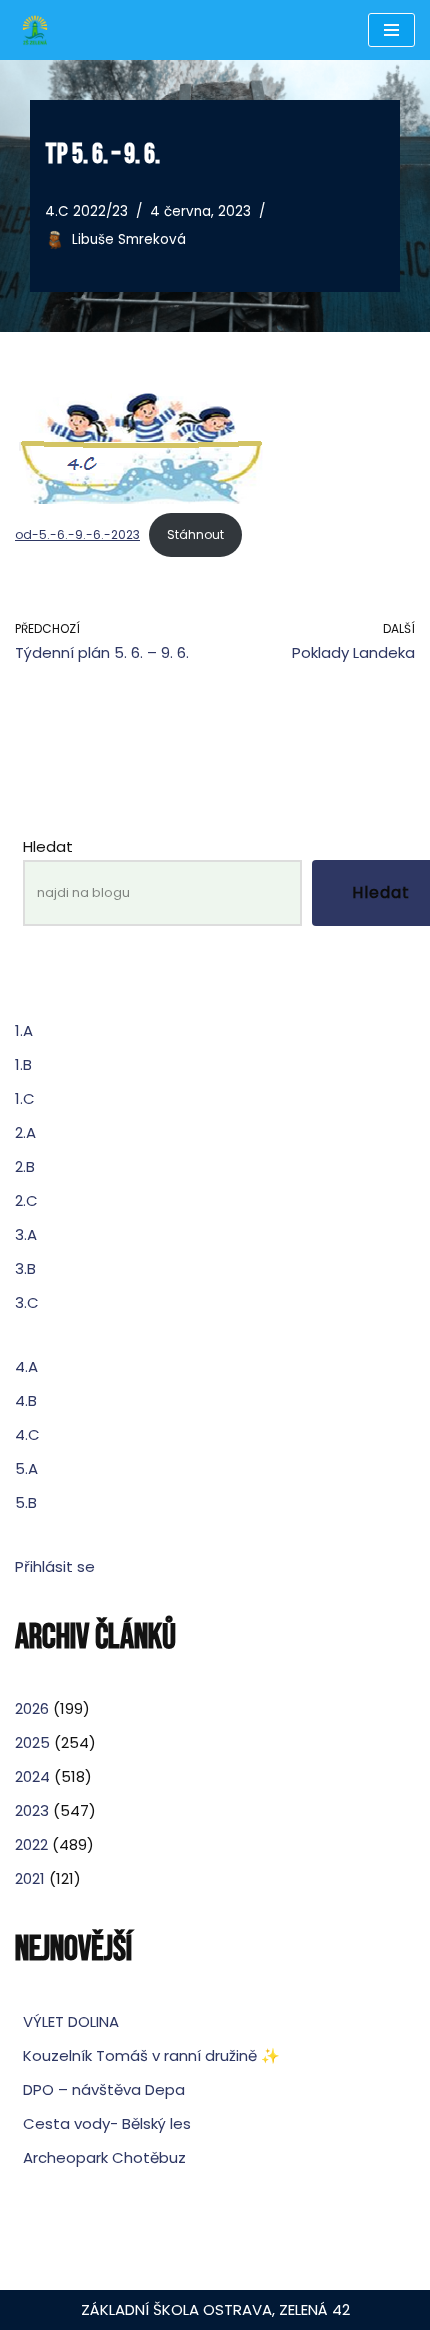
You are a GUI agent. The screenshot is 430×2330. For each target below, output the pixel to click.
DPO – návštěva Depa (104, 2089)
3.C (27, 1302)
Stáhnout (195, 534)
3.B (25, 1268)
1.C (25, 1098)
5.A (26, 1468)
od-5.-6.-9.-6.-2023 (77, 534)
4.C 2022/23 (86, 211)
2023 (32, 1810)
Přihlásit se (55, 1566)
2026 (32, 1708)
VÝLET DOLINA (71, 2021)
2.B (25, 1166)
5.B (26, 1502)
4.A (26, 1366)
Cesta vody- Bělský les (107, 2123)
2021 (30, 1878)
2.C (26, 1200)
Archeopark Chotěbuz (104, 2157)
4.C (27, 1434)
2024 (32, 1776)
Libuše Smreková (129, 239)
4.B (26, 1400)
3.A (26, 1234)
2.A (25, 1132)
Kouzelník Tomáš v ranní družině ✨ (151, 2055)
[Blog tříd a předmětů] (35, 30)
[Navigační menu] (391, 30)
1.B (23, 1064)
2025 (32, 1742)
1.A (24, 1030)
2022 (31, 1844)
